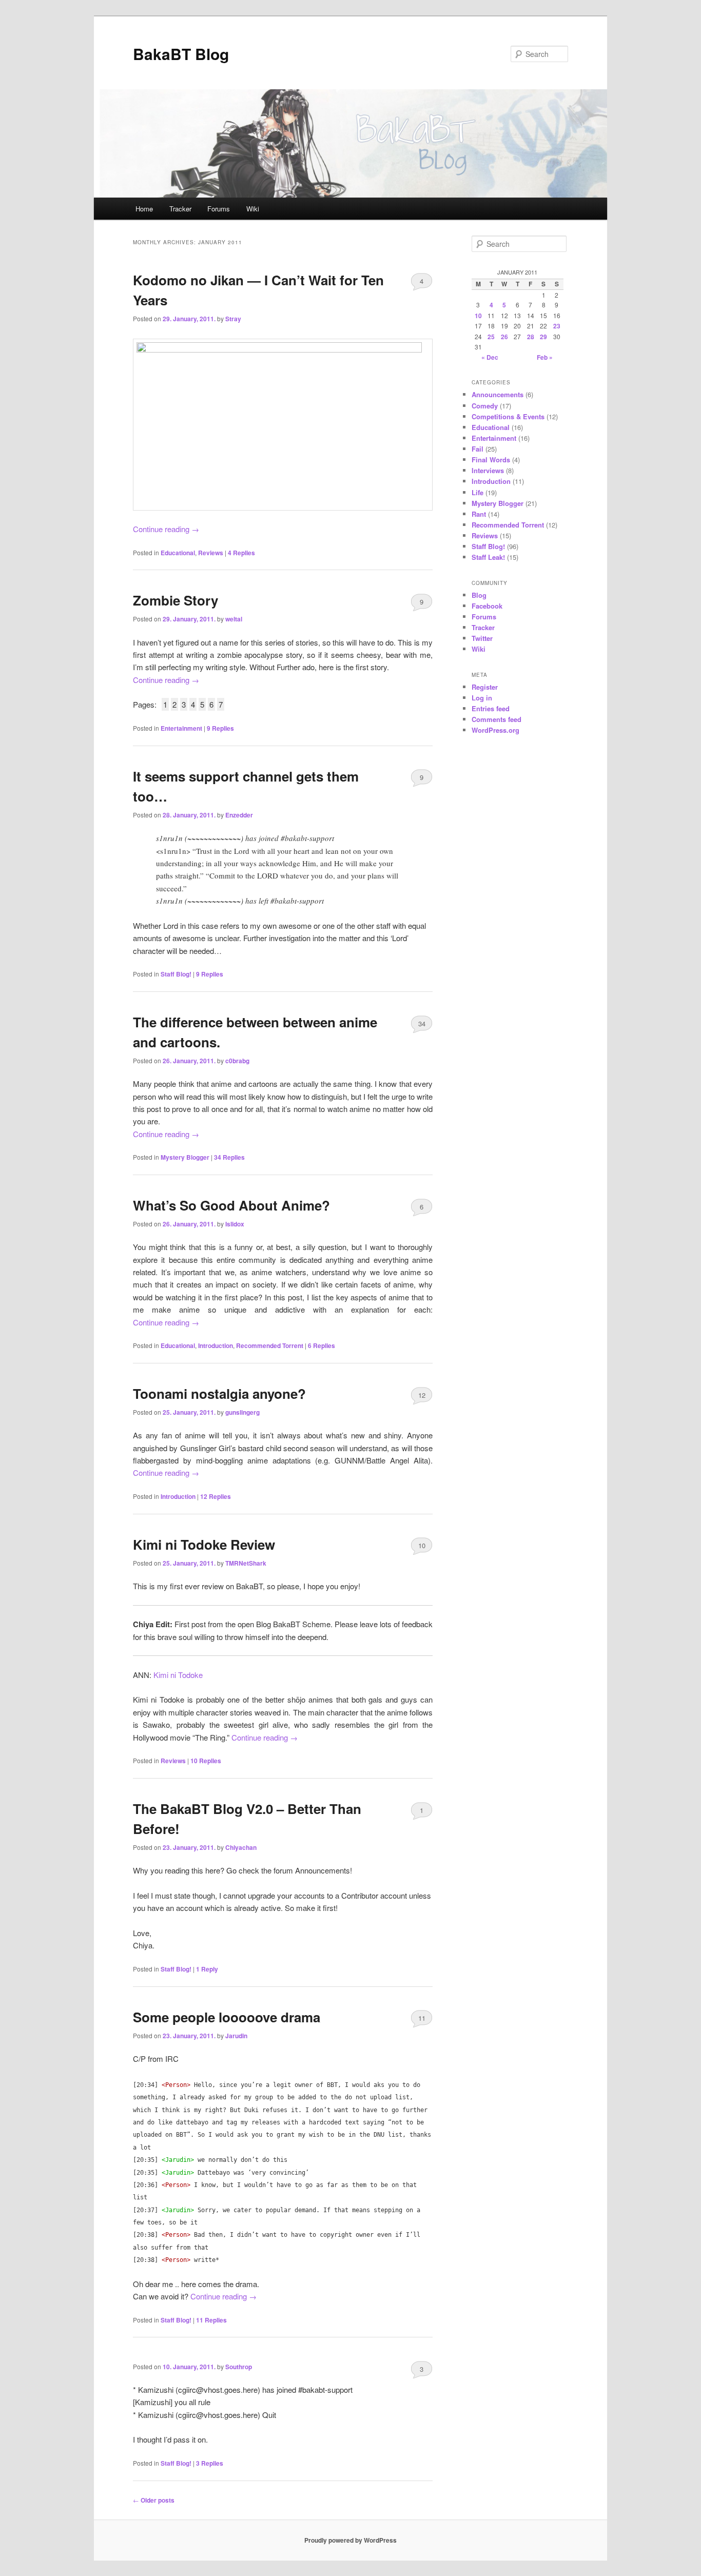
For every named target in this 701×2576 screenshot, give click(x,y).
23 (557, 326)
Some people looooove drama (227, 2017)
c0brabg (237, 1061)
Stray (233, 319)
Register (485, 687)
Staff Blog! (176, 974)
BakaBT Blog (181, 54)
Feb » (545, 357)
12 (422, 1395)
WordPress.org (495, 730)
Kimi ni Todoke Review (204, 1544)
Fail (478, 449)
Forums (219, 209)
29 (543, 337)
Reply (207, 1969)
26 (504, 337)
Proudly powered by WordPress (350, 2540)
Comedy (485, 406)
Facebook (487, 606)
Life (478, 492)
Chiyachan (241, 1847)
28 (531, 337)
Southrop (239, 2367)
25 (491, 337)
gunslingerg (242, 1412)
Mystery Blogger (185, 1157)
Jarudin (236, 2036)
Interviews (488, 470)
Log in (482, 698)
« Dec (490, 357)
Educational (178, 553)
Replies (241, 553)
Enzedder (239, 815)
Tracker (180, 209)
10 (422, 1545)
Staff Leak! (488, 557)
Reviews (211, 553)
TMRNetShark (246, 1563)
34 (422, 1023)
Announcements (498, 394)
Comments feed (496, 719)
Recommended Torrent (270, 1345)
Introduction (216, 1345)
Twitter (482, 638)
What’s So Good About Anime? (231, 1205)
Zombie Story (176, 600)
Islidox (235, 1224)
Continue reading (166, 529)
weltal (234, 619)
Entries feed (491, 708)
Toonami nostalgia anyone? (219, 1393)
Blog (479, 595)
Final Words (491, 460)
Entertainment (181, 728)
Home (144, 209)
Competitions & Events (508, 416)
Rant (479, 514)
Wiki (253, 209)
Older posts (154, 2500)
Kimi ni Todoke (178, 1675)
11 (422, 2018)
